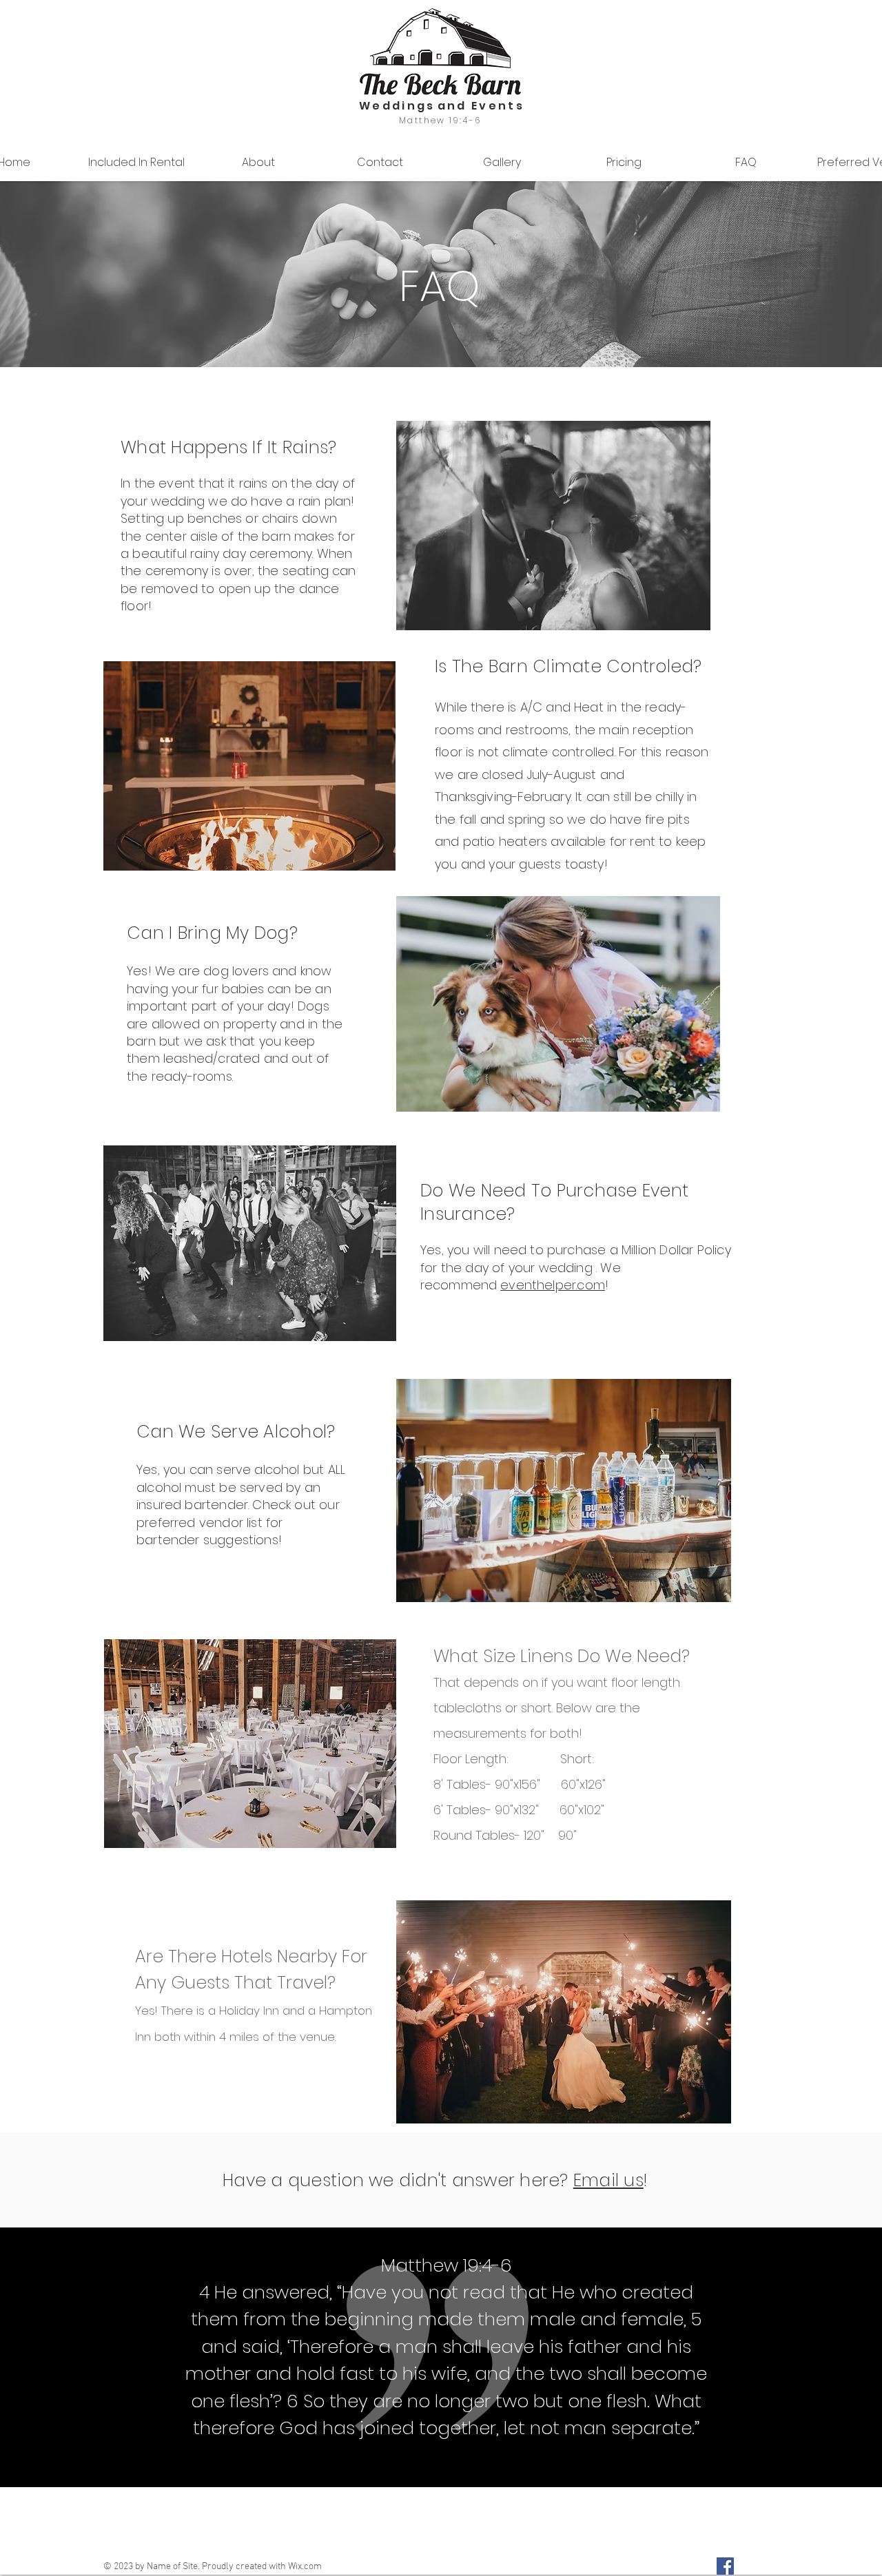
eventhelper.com (553, 1285)
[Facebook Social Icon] (725, 2566)
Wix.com (305, 2567)
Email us (608, 2180)
